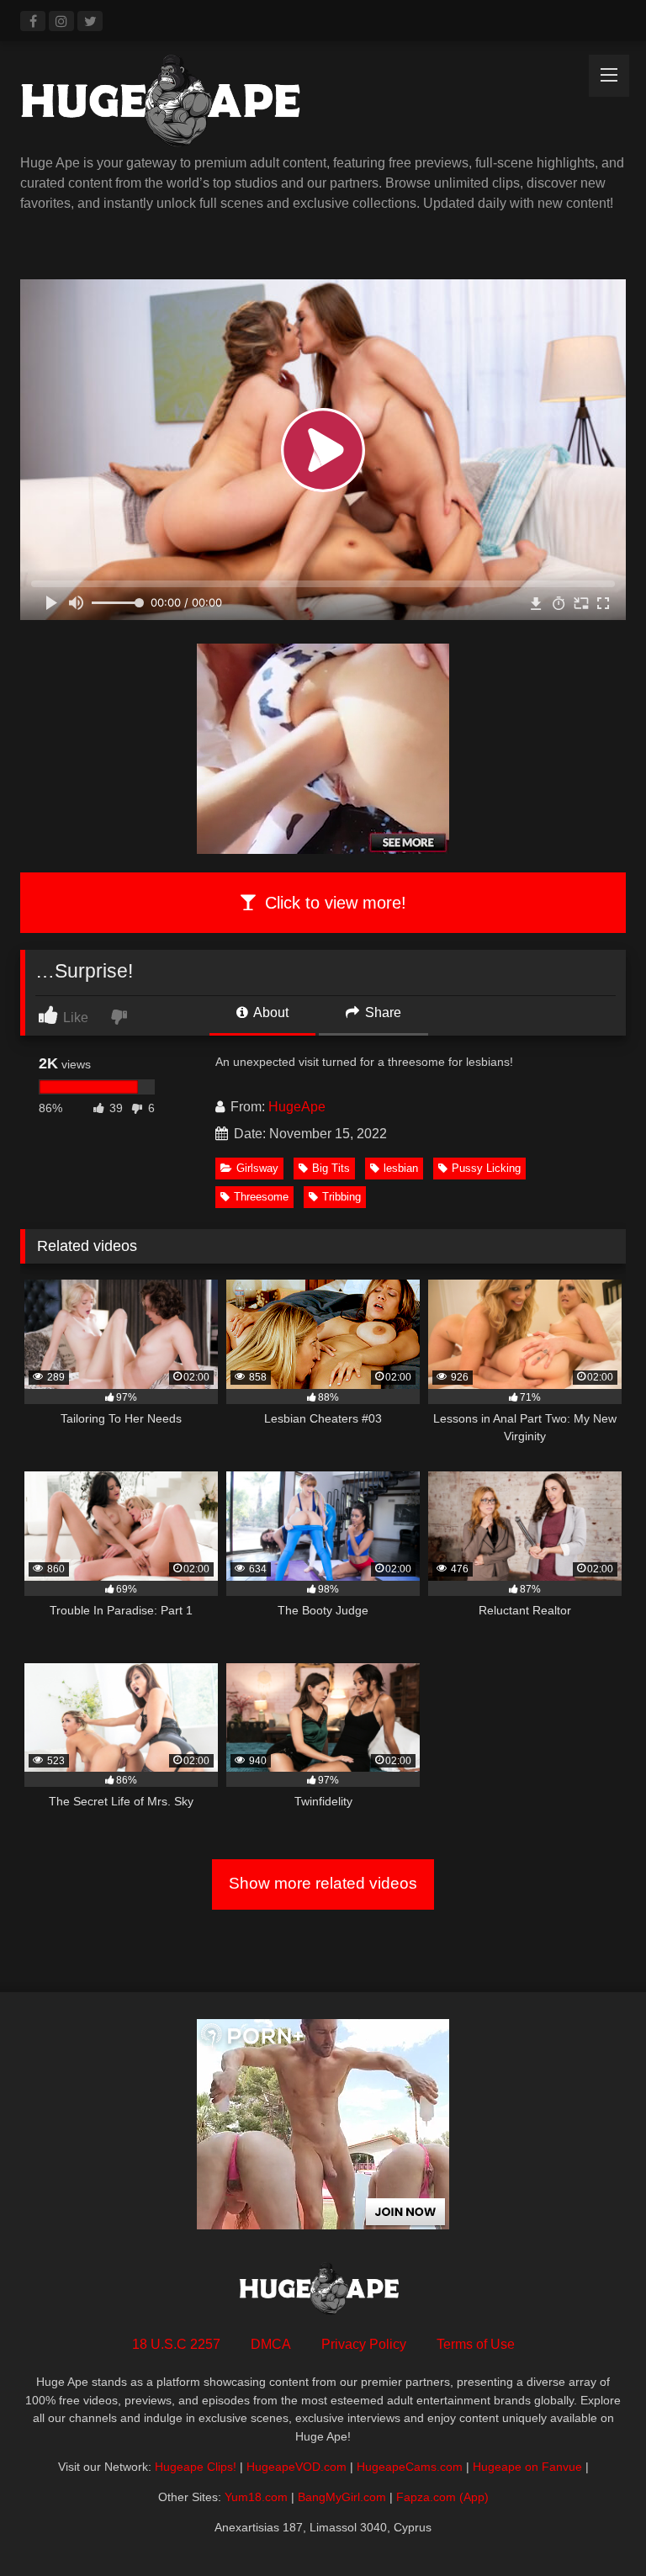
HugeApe (297, 1107)
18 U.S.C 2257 (176, 2344)
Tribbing (342, 1197)
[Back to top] (594, 2526)
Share (381, 1012)
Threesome (261, 1197)
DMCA (271, 2344)
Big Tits (331, 1168)
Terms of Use (476, 2344)
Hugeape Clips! (196, 2467)
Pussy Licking (486, 1168)
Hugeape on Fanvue (527, 2467)
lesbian (401, 1168)
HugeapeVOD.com (297, 2467)
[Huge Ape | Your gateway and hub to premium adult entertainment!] (323, 104)
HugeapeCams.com (410, 2467)
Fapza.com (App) (442, 2497)
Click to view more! (333, 903)
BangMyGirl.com (342, 2497)
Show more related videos (323, 1883)
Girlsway (257, 1168)
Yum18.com (256, 2497)
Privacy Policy (364, 2344)
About (270, 1012)
